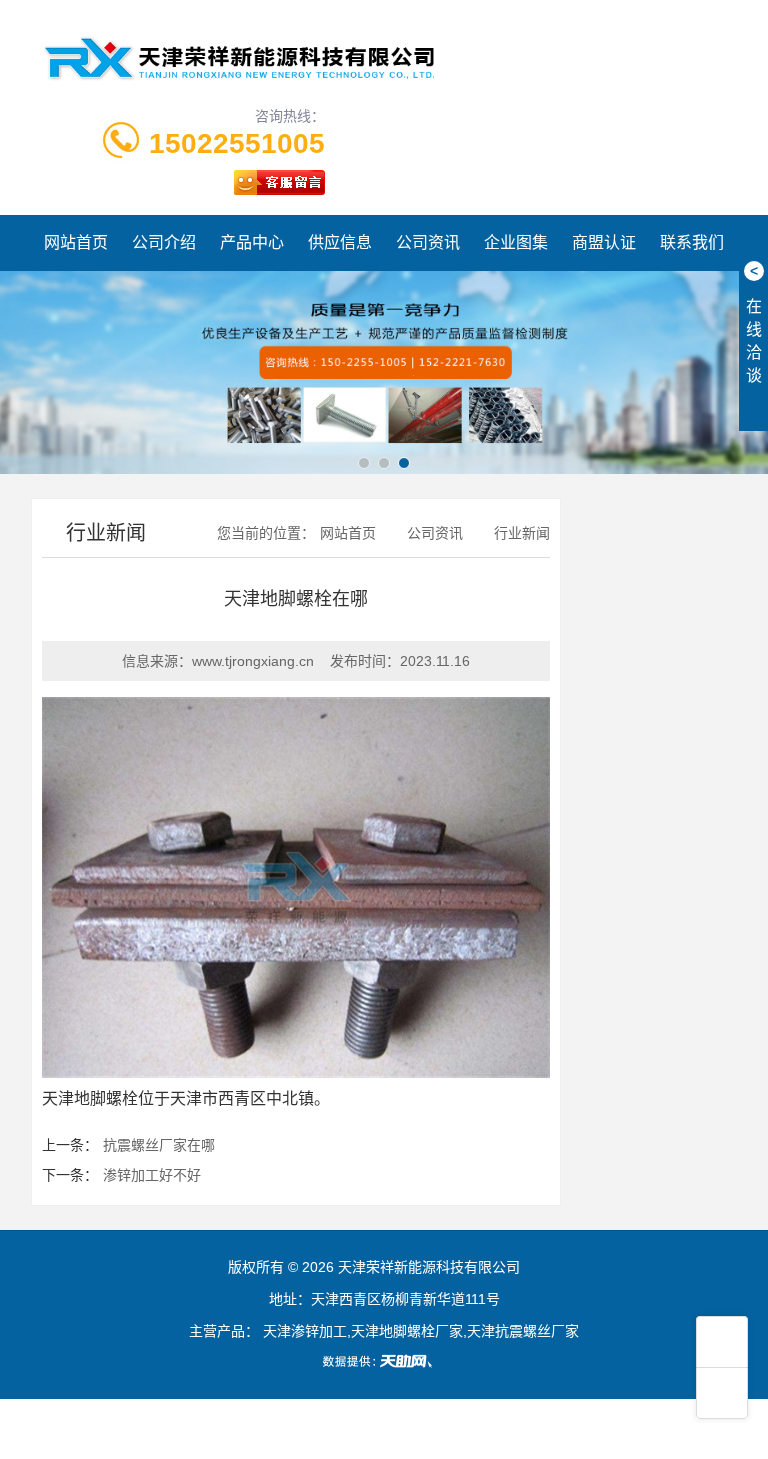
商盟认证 (604, 242)
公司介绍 (164, 242)
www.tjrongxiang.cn (253, 661)
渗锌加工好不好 (152, 1175)
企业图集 (516, 242)
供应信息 (340, 242)
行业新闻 (522, 533)
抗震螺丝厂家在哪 (159, 1145)
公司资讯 (428, 242)
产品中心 (252, 242)
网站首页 (76, 242)
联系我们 (692, 242)
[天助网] (384, 1361)
